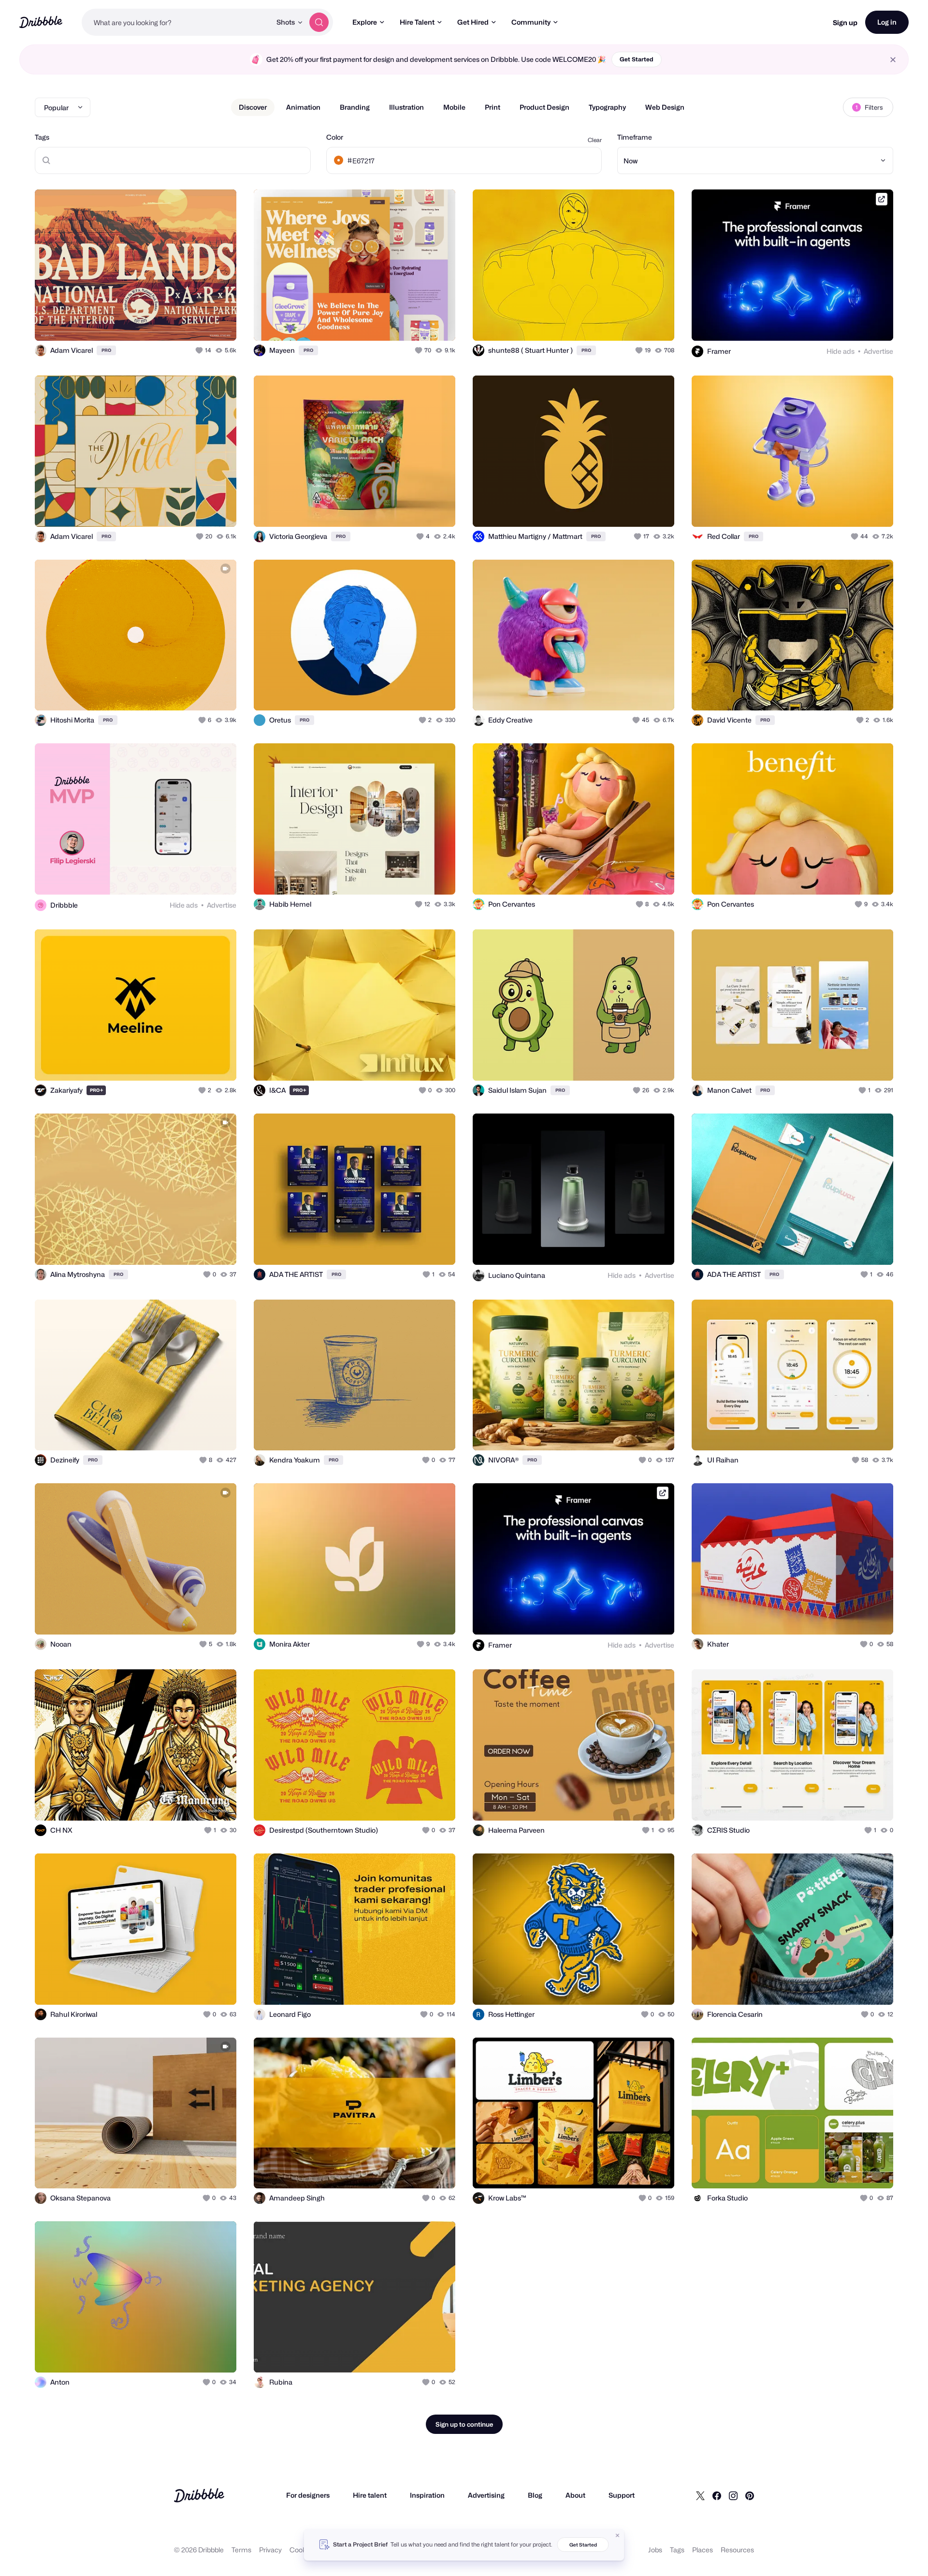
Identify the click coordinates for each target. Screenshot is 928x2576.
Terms (241, 2550)
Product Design (544, 107)
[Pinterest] (750, 2495)
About (575, 2495)
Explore (365, 22)
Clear (595, 140)
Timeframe (635, 137)
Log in (887, 22)
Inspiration (427, 2495)
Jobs (655, 2550)
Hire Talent (417, 22)
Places (703, 2550)
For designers (308, 2495)
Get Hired (473, 22)
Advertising (486, 2495)
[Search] (319, 22)
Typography (607, 107)
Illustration (406, 107)
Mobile (454, 107)
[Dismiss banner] (618, 2535)
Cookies (302, 2550)
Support (622, 2495)
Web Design (665, 107)
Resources (737, 2550)
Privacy (270, 2550)
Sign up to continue (464, 2424)
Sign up (845, 22)
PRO (106, 350)
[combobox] (176, 22)
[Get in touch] (180, 323)
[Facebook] (717, 2495)
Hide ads (841, 351)
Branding (355, 107)
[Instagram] (733, 2495)
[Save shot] (199, 323)
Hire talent (370, 2495)
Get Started (637, 59)
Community (531, 22)
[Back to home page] (41, 22)
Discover (253, 107)
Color (335, 137)
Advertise (878, 351)
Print (493, 107)
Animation (303, 107)
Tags (42, 137)
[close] (893, 60)
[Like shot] (218, 323)
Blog (535, 2495)
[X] (700, 2495)
